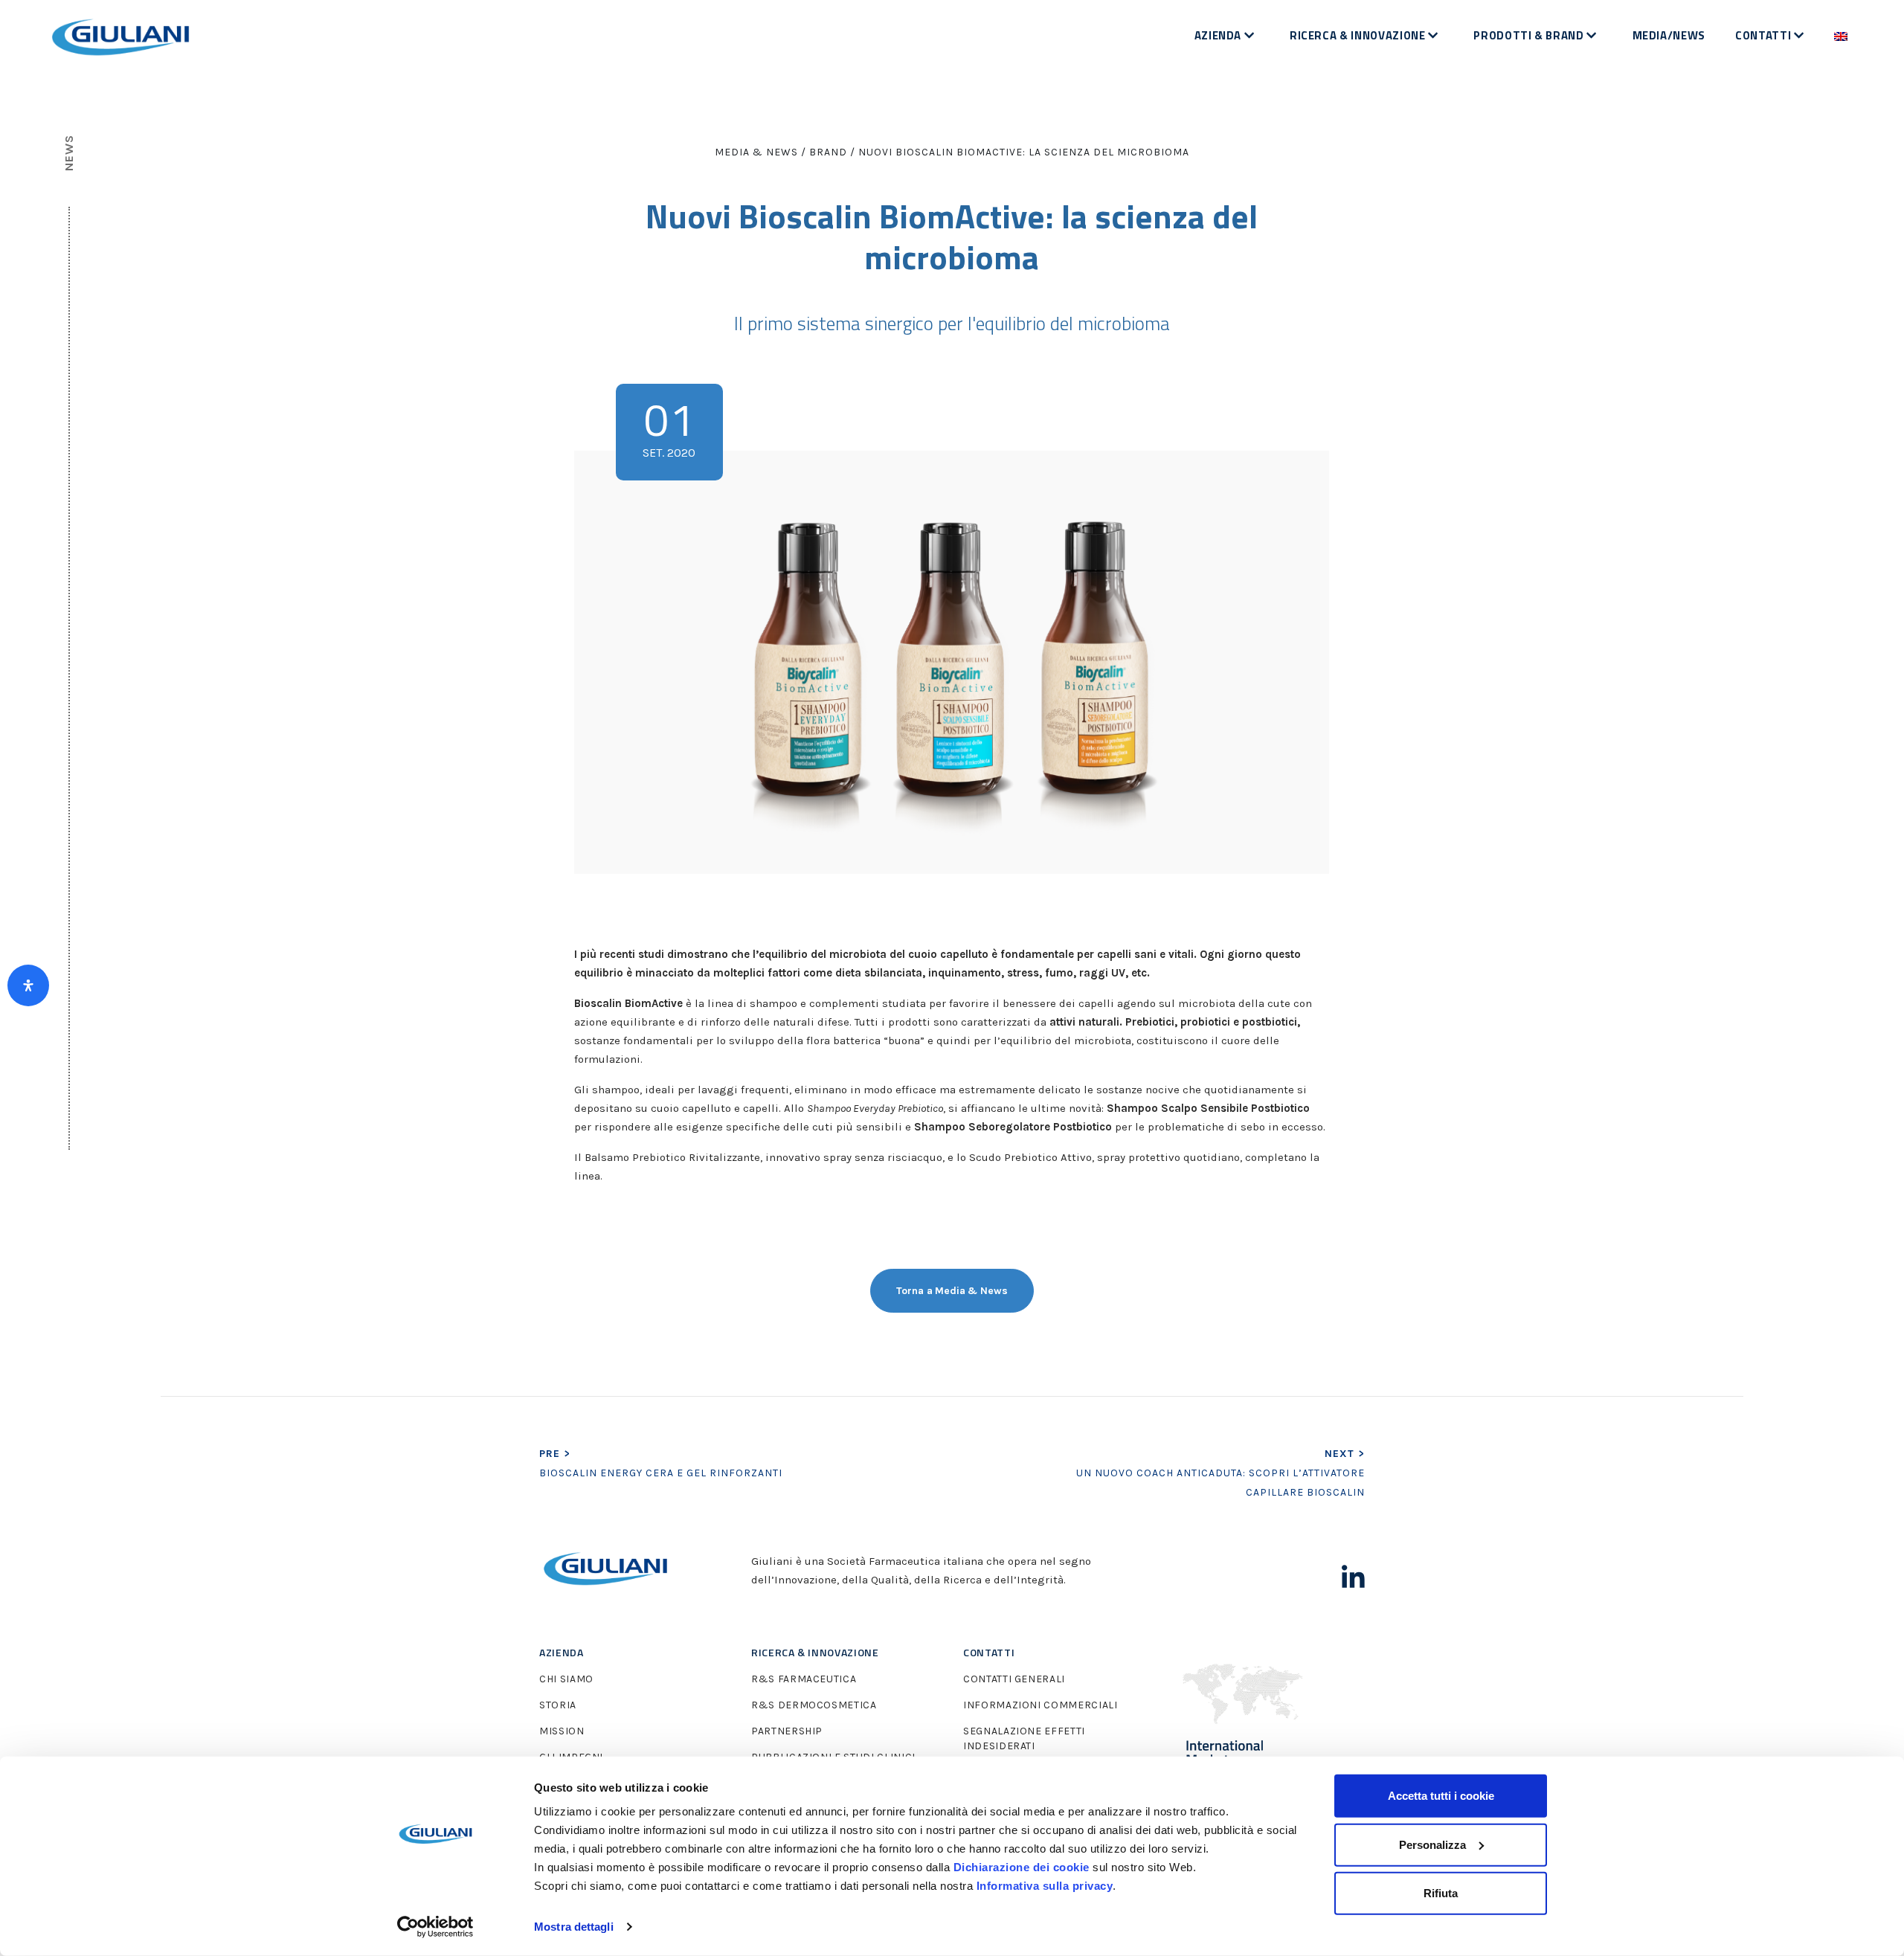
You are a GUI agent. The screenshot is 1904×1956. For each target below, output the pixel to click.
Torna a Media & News (952, 1291)
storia (558, 1705)
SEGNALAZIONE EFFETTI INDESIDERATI (1024, 1738)
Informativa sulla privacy (1045, 1886)
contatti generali (1014, 1679)
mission (562, 1731)
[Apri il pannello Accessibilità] (28, 985)
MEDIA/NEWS (1669, 35)
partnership (787, 1731)
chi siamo (566, 1679)
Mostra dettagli (574, 1927)
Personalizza (1432, 1844)
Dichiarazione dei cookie (1022, 1867)
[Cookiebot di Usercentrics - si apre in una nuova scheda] (435, 1927)
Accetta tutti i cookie (1441, 1796)
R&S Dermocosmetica (814, 1705)
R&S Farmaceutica (804, 1679)
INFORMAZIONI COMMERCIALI (1041, 1705)
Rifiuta (1441, 1893)
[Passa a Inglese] (1841, 36)
